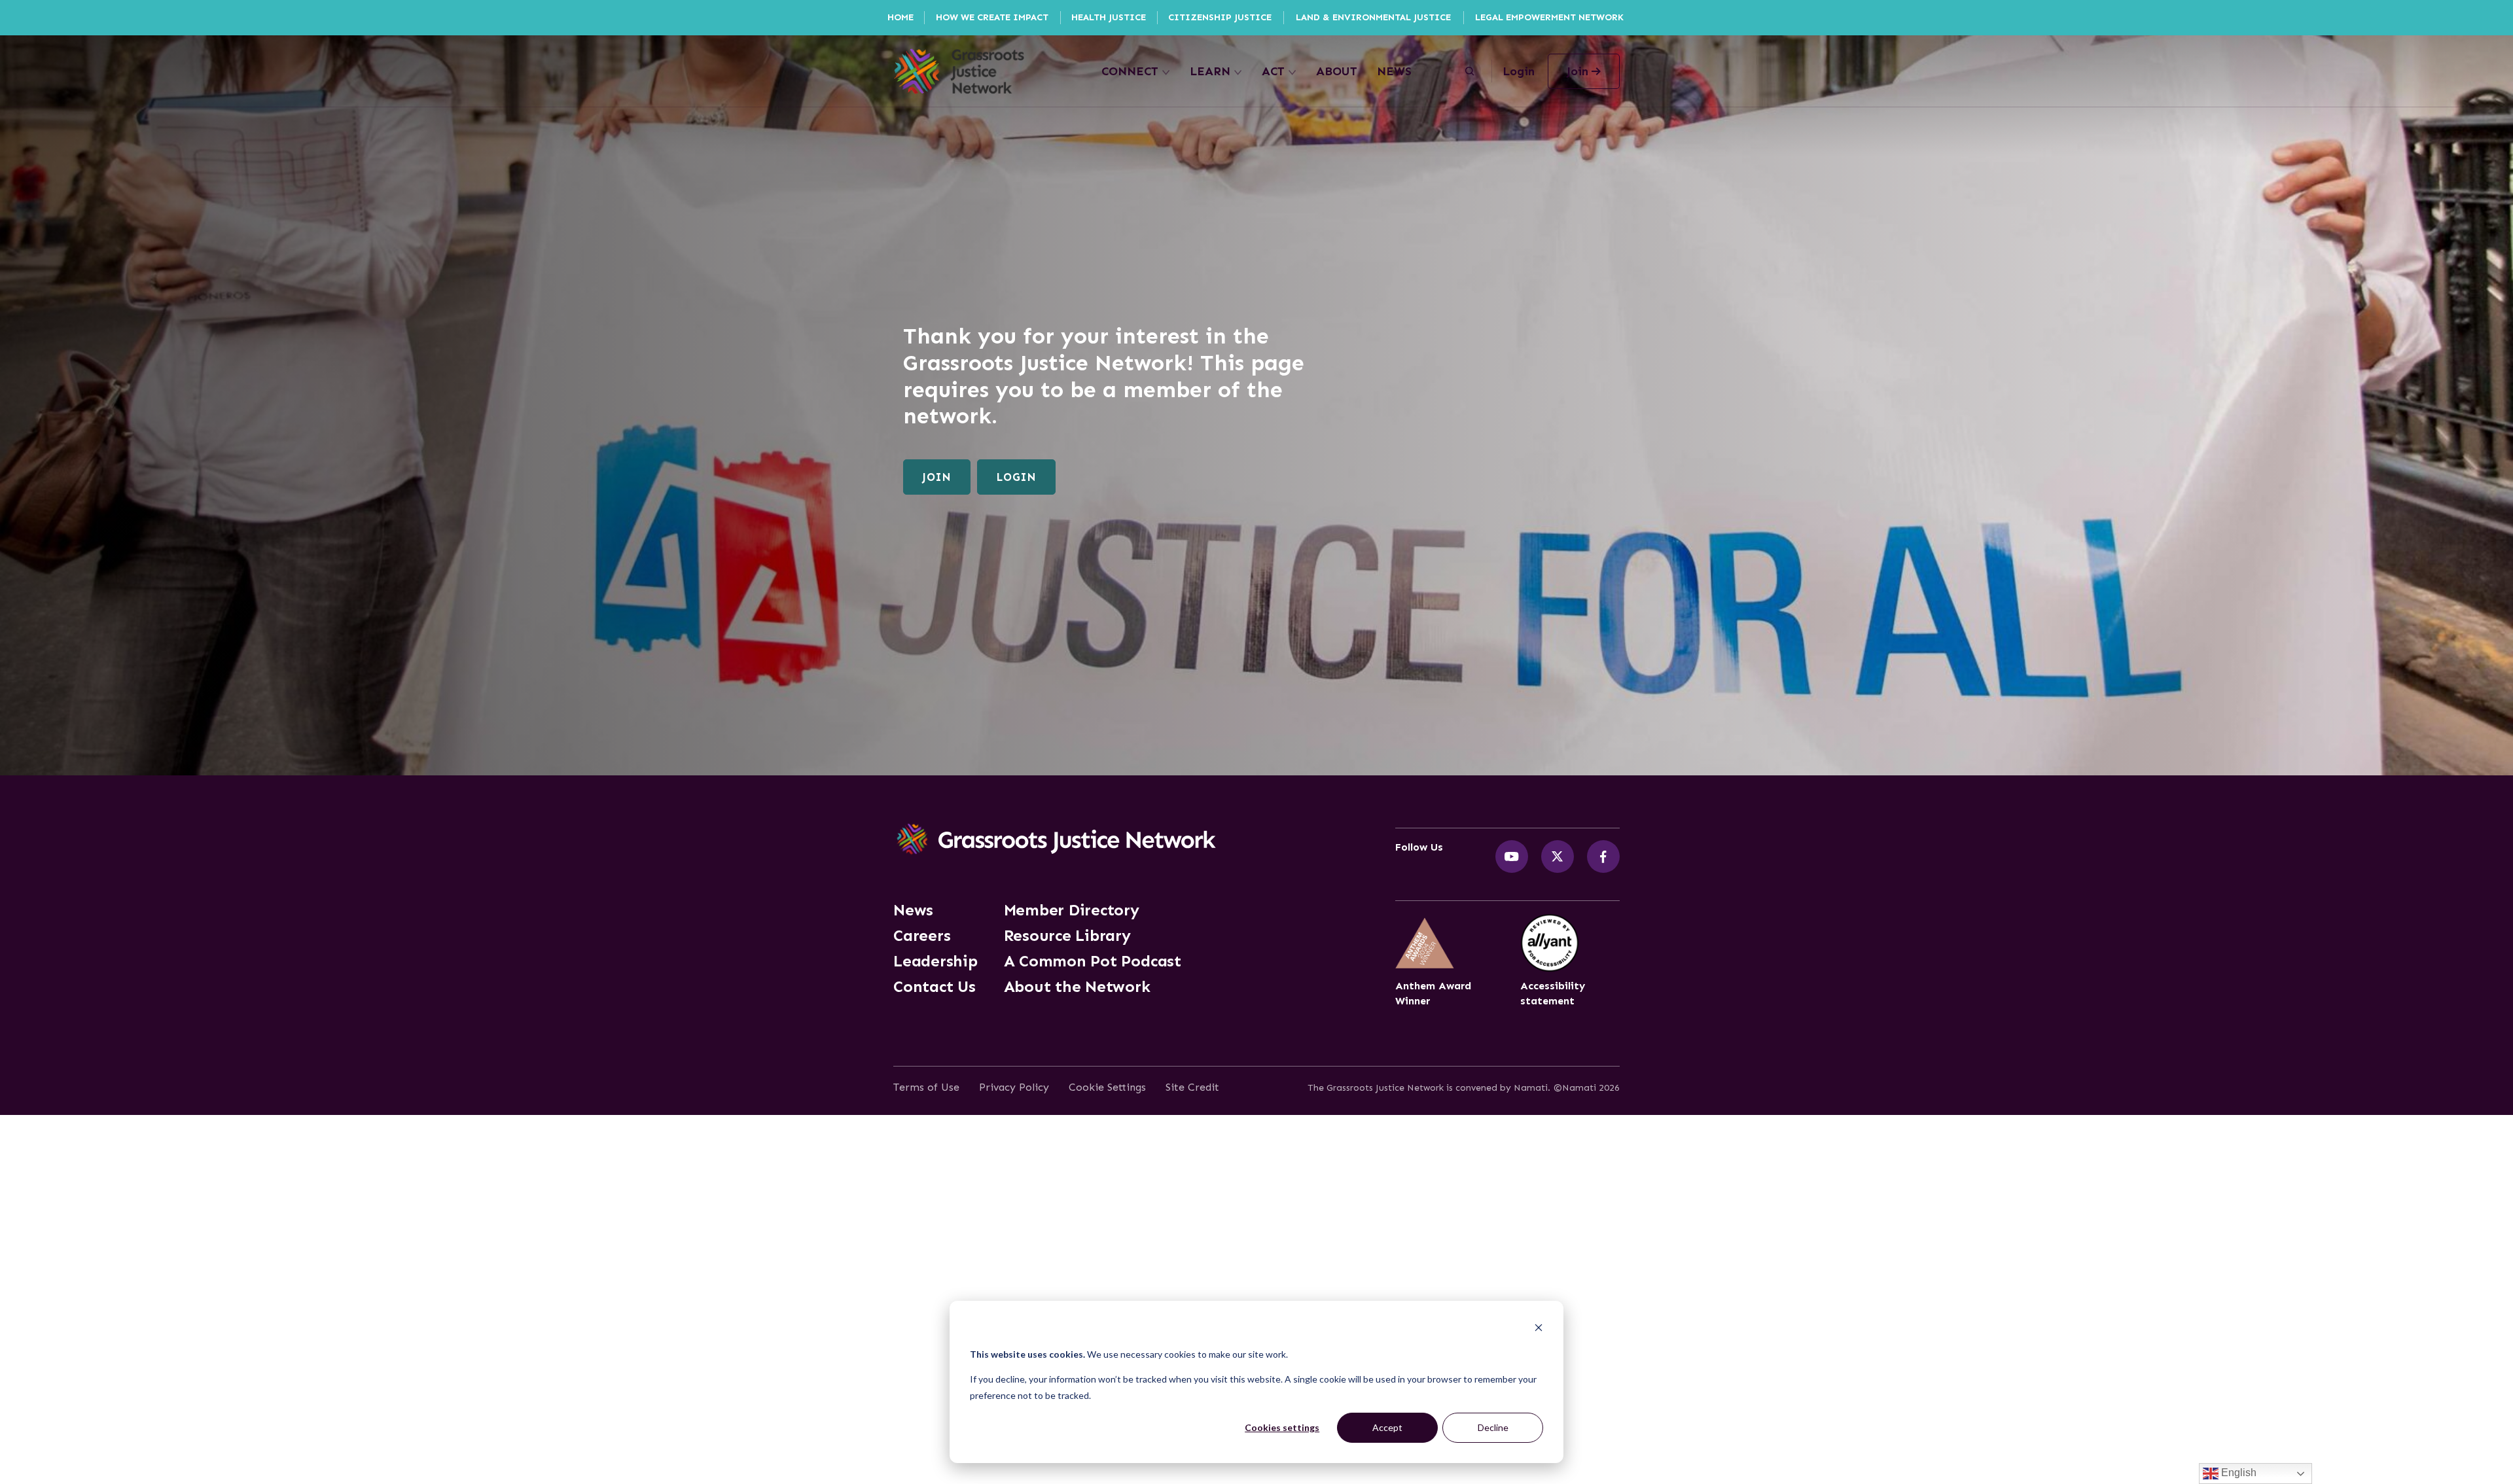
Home (900, 17)
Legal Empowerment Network (1549, 17)
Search (1470, 71)
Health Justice (1109, 17)
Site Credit (1192, 1087)
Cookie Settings (1107, 1087)
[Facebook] (1603, 857)
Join (937, 477)
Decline (1493, 1427)
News (1394, 71)
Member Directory (1072, 910)
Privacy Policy (1014, 1087)
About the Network (1077, 987)
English (2237, 1473)
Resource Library (1067, 936)
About (1337, 71)
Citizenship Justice (1220, 17)
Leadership (936, 961)
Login (1519, 71)
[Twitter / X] (1558, 857)
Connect (1130, 71)
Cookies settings (1282, 1427)
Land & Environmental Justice (1373, 17)
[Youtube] (1512, 857)
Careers (922, 936)
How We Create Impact (992, 17)
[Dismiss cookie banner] (1539, 1329)
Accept (1387, 1427)
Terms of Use (926, 1087)
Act (1273, 71)
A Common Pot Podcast (1093, 961)
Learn (1210, 71)
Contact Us (935, 987)
